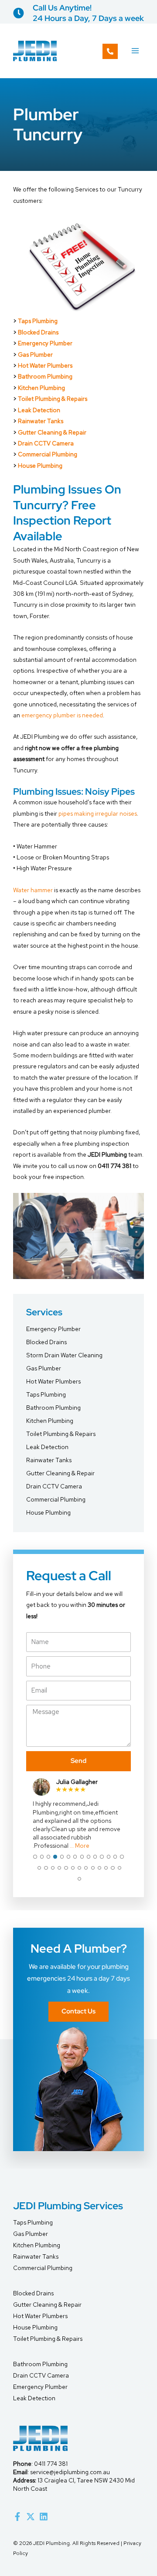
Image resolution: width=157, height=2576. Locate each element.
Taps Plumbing (46, 1394)
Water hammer (33, 890)
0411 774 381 (51, 2464)
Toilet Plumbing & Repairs (53, 399)
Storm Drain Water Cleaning (64, 1355)
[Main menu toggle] (135, 51)
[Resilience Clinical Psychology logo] (40, 2438)
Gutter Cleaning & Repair (52, 432)
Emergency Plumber (45, 343)
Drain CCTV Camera (46, 443)
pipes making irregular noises (98, 813)
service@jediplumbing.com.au (70, 2472)
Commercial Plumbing (48, 454)
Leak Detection (39, 410)
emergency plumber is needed (62, 715)
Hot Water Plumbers (45, 365)
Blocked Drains (38, 332)
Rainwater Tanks (41, 421)
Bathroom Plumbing (45, 376)
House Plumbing (40, 466)
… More (80, 1846)
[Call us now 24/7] (110, 51)
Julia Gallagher (77, 1782)
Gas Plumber (35, 355)
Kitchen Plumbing (41, 388)
